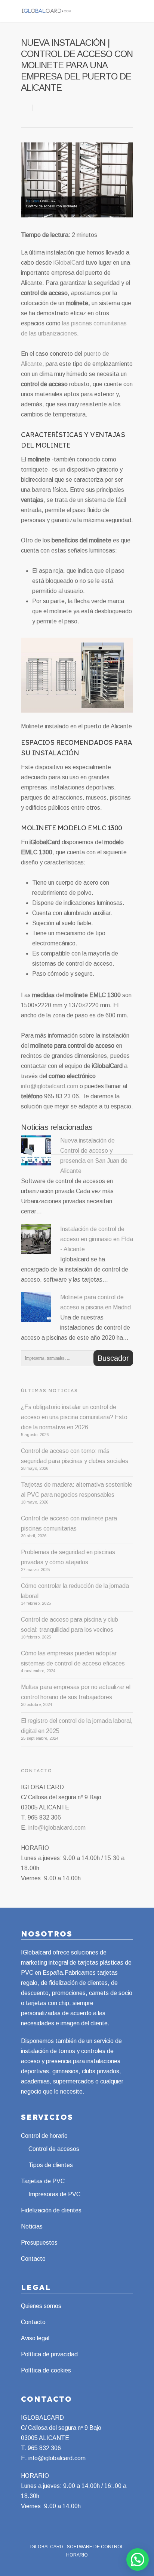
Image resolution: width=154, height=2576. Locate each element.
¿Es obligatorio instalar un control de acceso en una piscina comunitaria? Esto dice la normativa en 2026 (74, 1417)
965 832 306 (44, 2448)
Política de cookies (46, 2370)
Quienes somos (41, 2306)
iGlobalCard (69, 263)
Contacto (33, 2259)
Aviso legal (35, 2338)
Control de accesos (54, 2149)
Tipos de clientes (51, 2165)
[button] (138, 2560)
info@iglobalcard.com (50, 1086)
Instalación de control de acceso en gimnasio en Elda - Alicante (97, 1239)
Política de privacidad (49, 2354)
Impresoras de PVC (54, 2194)
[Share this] (27, 108)
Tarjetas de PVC (43, 2181)
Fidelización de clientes (51, 2210)
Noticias (32, 2226)
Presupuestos (39, 2243)
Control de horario (44, 2136)
